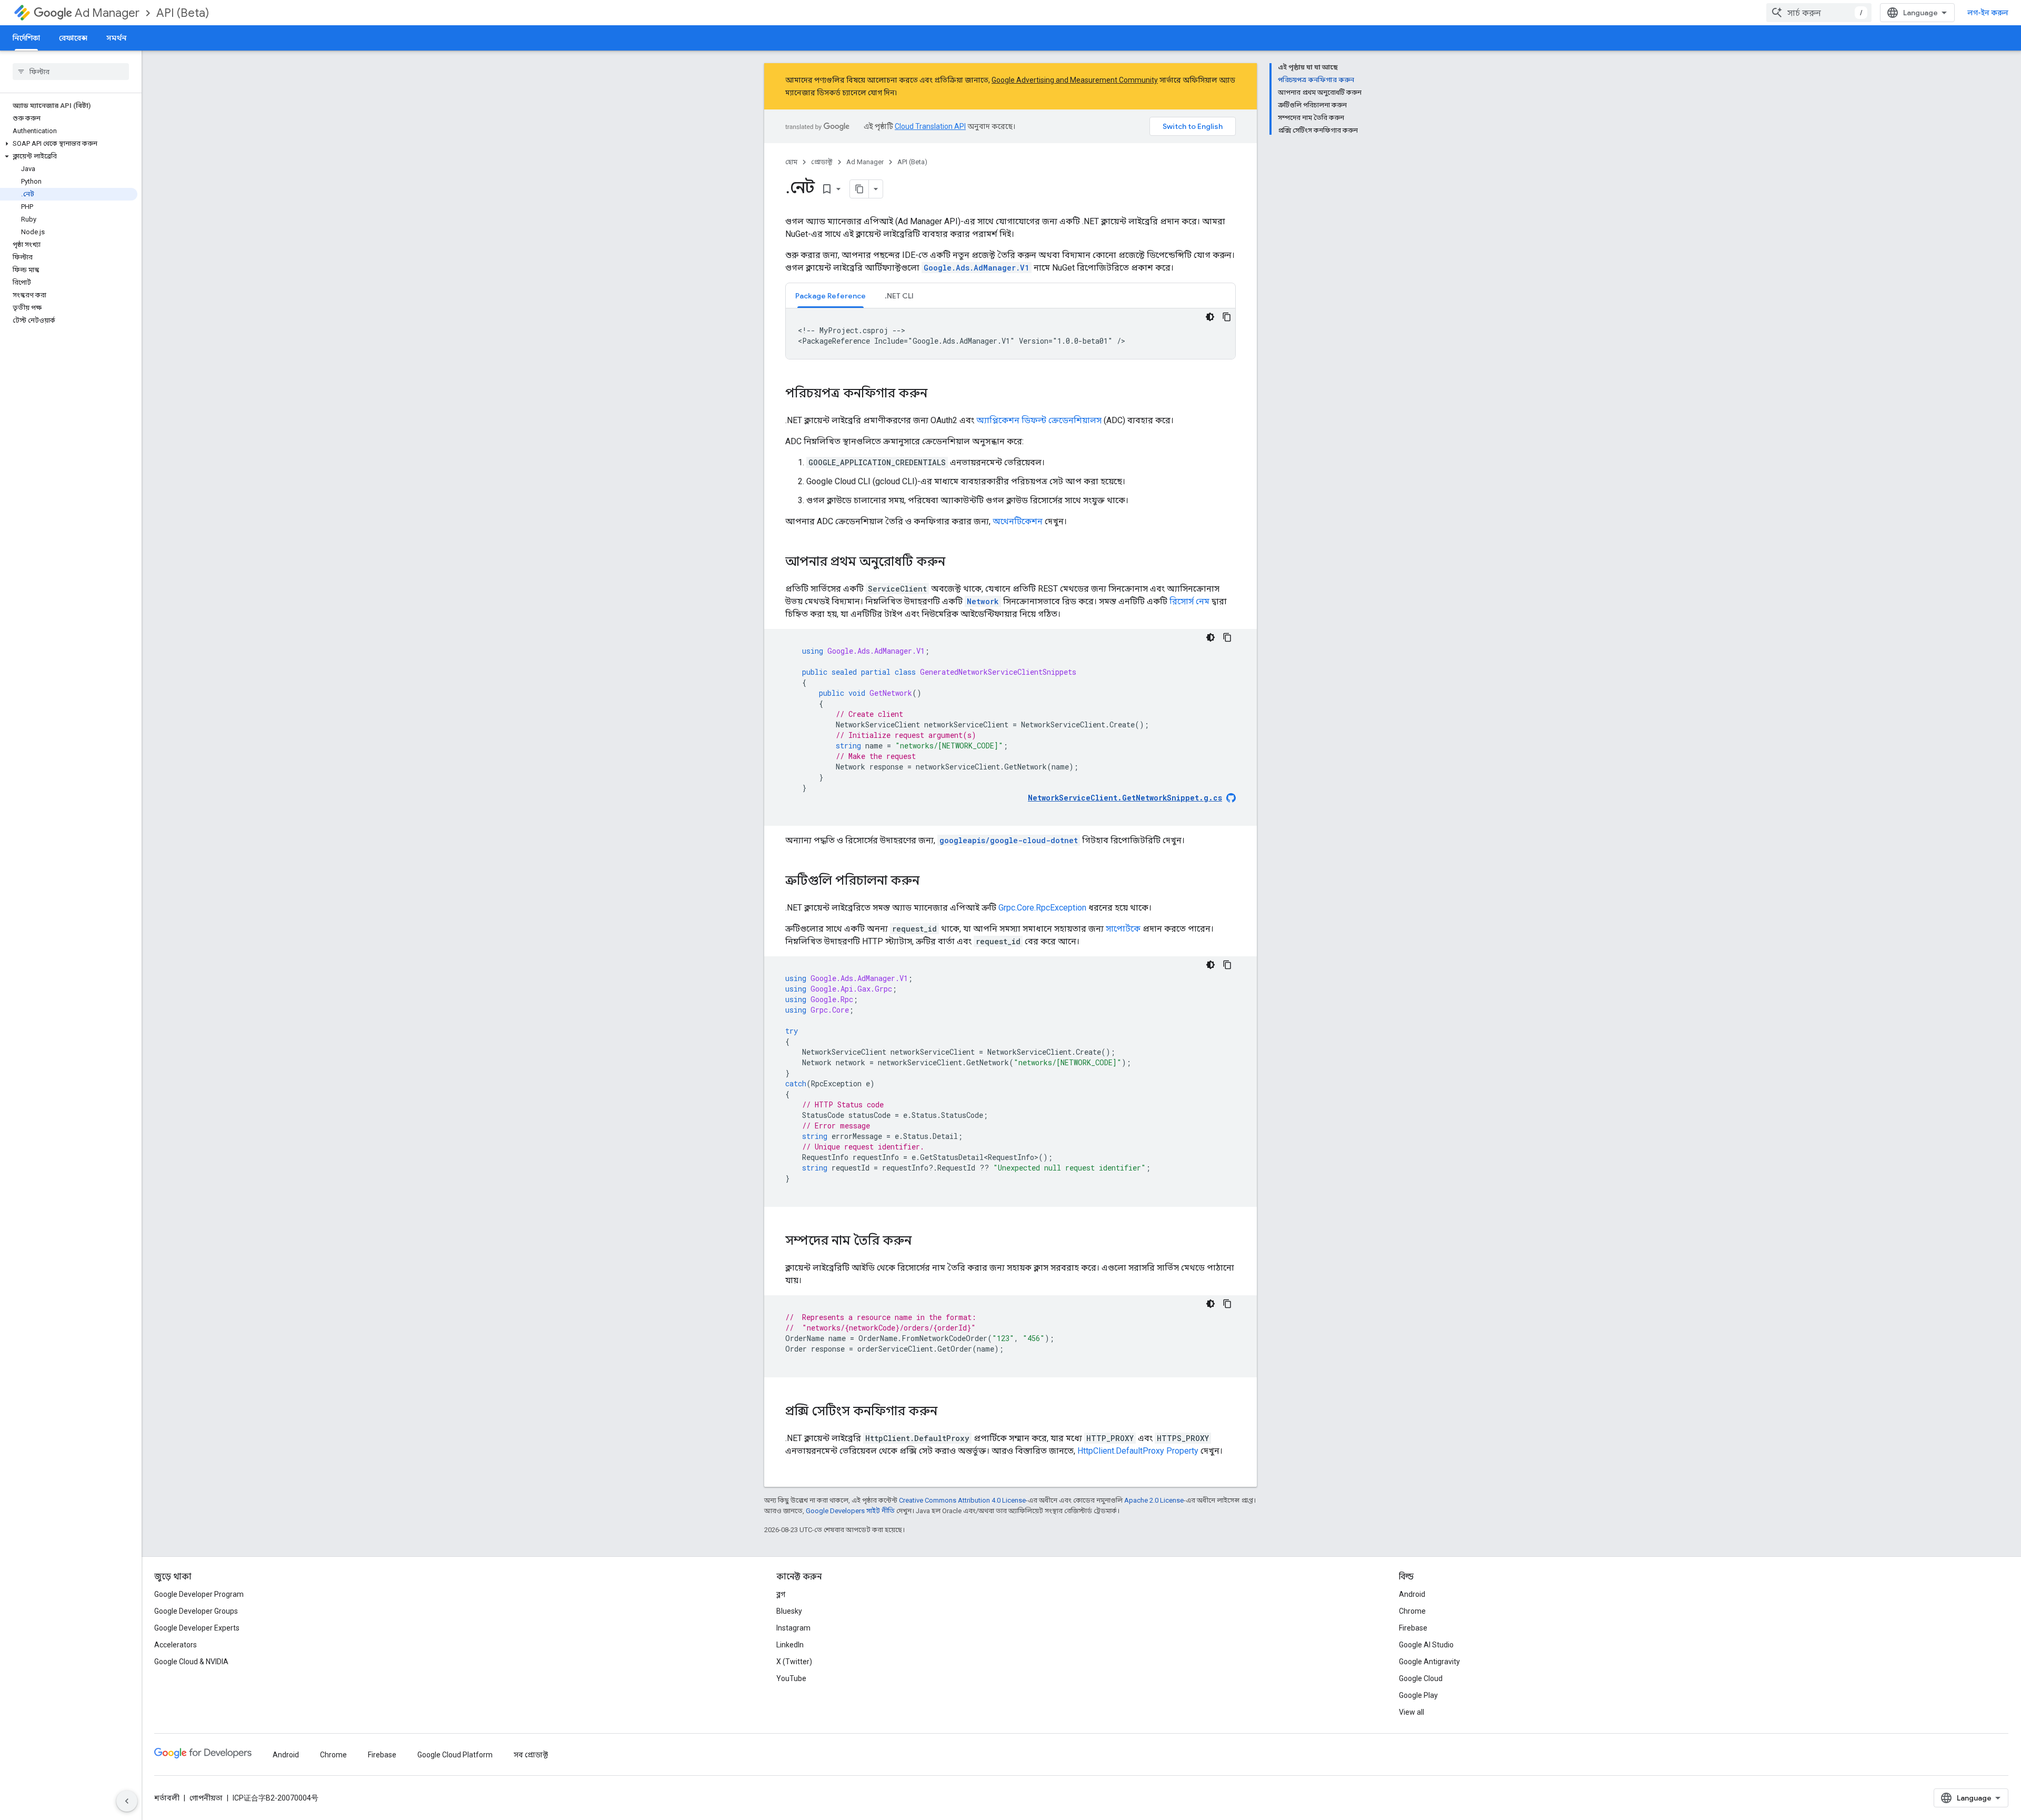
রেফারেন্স (73, 38)
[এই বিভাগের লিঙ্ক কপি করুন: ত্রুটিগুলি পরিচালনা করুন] (930, 882)
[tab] (831, 296)
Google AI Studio (1426, 1645)
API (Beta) (183, 13)
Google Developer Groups (196, 1611)
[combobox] (1819, 13)
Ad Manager (107, 13)
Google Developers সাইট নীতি (850, 1511)
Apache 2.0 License (1154, 1500)
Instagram (793, 1628)
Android (1412, 1594)
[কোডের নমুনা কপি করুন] (1227, 317)
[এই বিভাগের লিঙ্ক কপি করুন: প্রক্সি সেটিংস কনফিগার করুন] (948, 1412)
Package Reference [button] (831, 296)
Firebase (1413, 1628)
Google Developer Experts (197, 1628)
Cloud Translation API (930, 126)
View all (1412, 1712)
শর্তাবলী (167, 1798)
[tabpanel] (1010, 334)
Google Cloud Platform (455, 1755)
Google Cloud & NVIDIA (191, 1662)
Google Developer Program (199, 1594)
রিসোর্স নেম (1189, 601)
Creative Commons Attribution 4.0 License (962, 1500)
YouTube (791, 1678)
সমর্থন (116, 38)
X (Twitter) (794, 1662)
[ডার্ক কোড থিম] (1210, 317)
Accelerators (176, 1645)
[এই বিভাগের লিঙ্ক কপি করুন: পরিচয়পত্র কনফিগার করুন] (938, 394)
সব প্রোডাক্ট (531, 1755)
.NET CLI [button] (899, 296)
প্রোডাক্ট (822, 162)
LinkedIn (790, 1645)
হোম (791, 162)
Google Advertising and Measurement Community (1075, 80)
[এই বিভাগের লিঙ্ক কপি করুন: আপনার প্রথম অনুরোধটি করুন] (956, 563)
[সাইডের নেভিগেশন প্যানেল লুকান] (127, 1801)
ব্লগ (781, 1594)
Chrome (1412, 1611)
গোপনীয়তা (206, 1798)
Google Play (1418, 1695)
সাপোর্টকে (1123, 929)
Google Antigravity (1429, 1662)
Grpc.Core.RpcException (1042, 908)
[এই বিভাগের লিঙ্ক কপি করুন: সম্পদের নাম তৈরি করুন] (922, 1242)
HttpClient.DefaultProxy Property (1138, 1451)
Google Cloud (1421, 1678)
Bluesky (789, 1611)
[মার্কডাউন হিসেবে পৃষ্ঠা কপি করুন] (859, 189)
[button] (69, 144)
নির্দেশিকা (26, 38)
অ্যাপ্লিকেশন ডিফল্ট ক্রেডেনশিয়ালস (1039, 420)
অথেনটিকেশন (1018, 521)
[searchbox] (71, 72)
